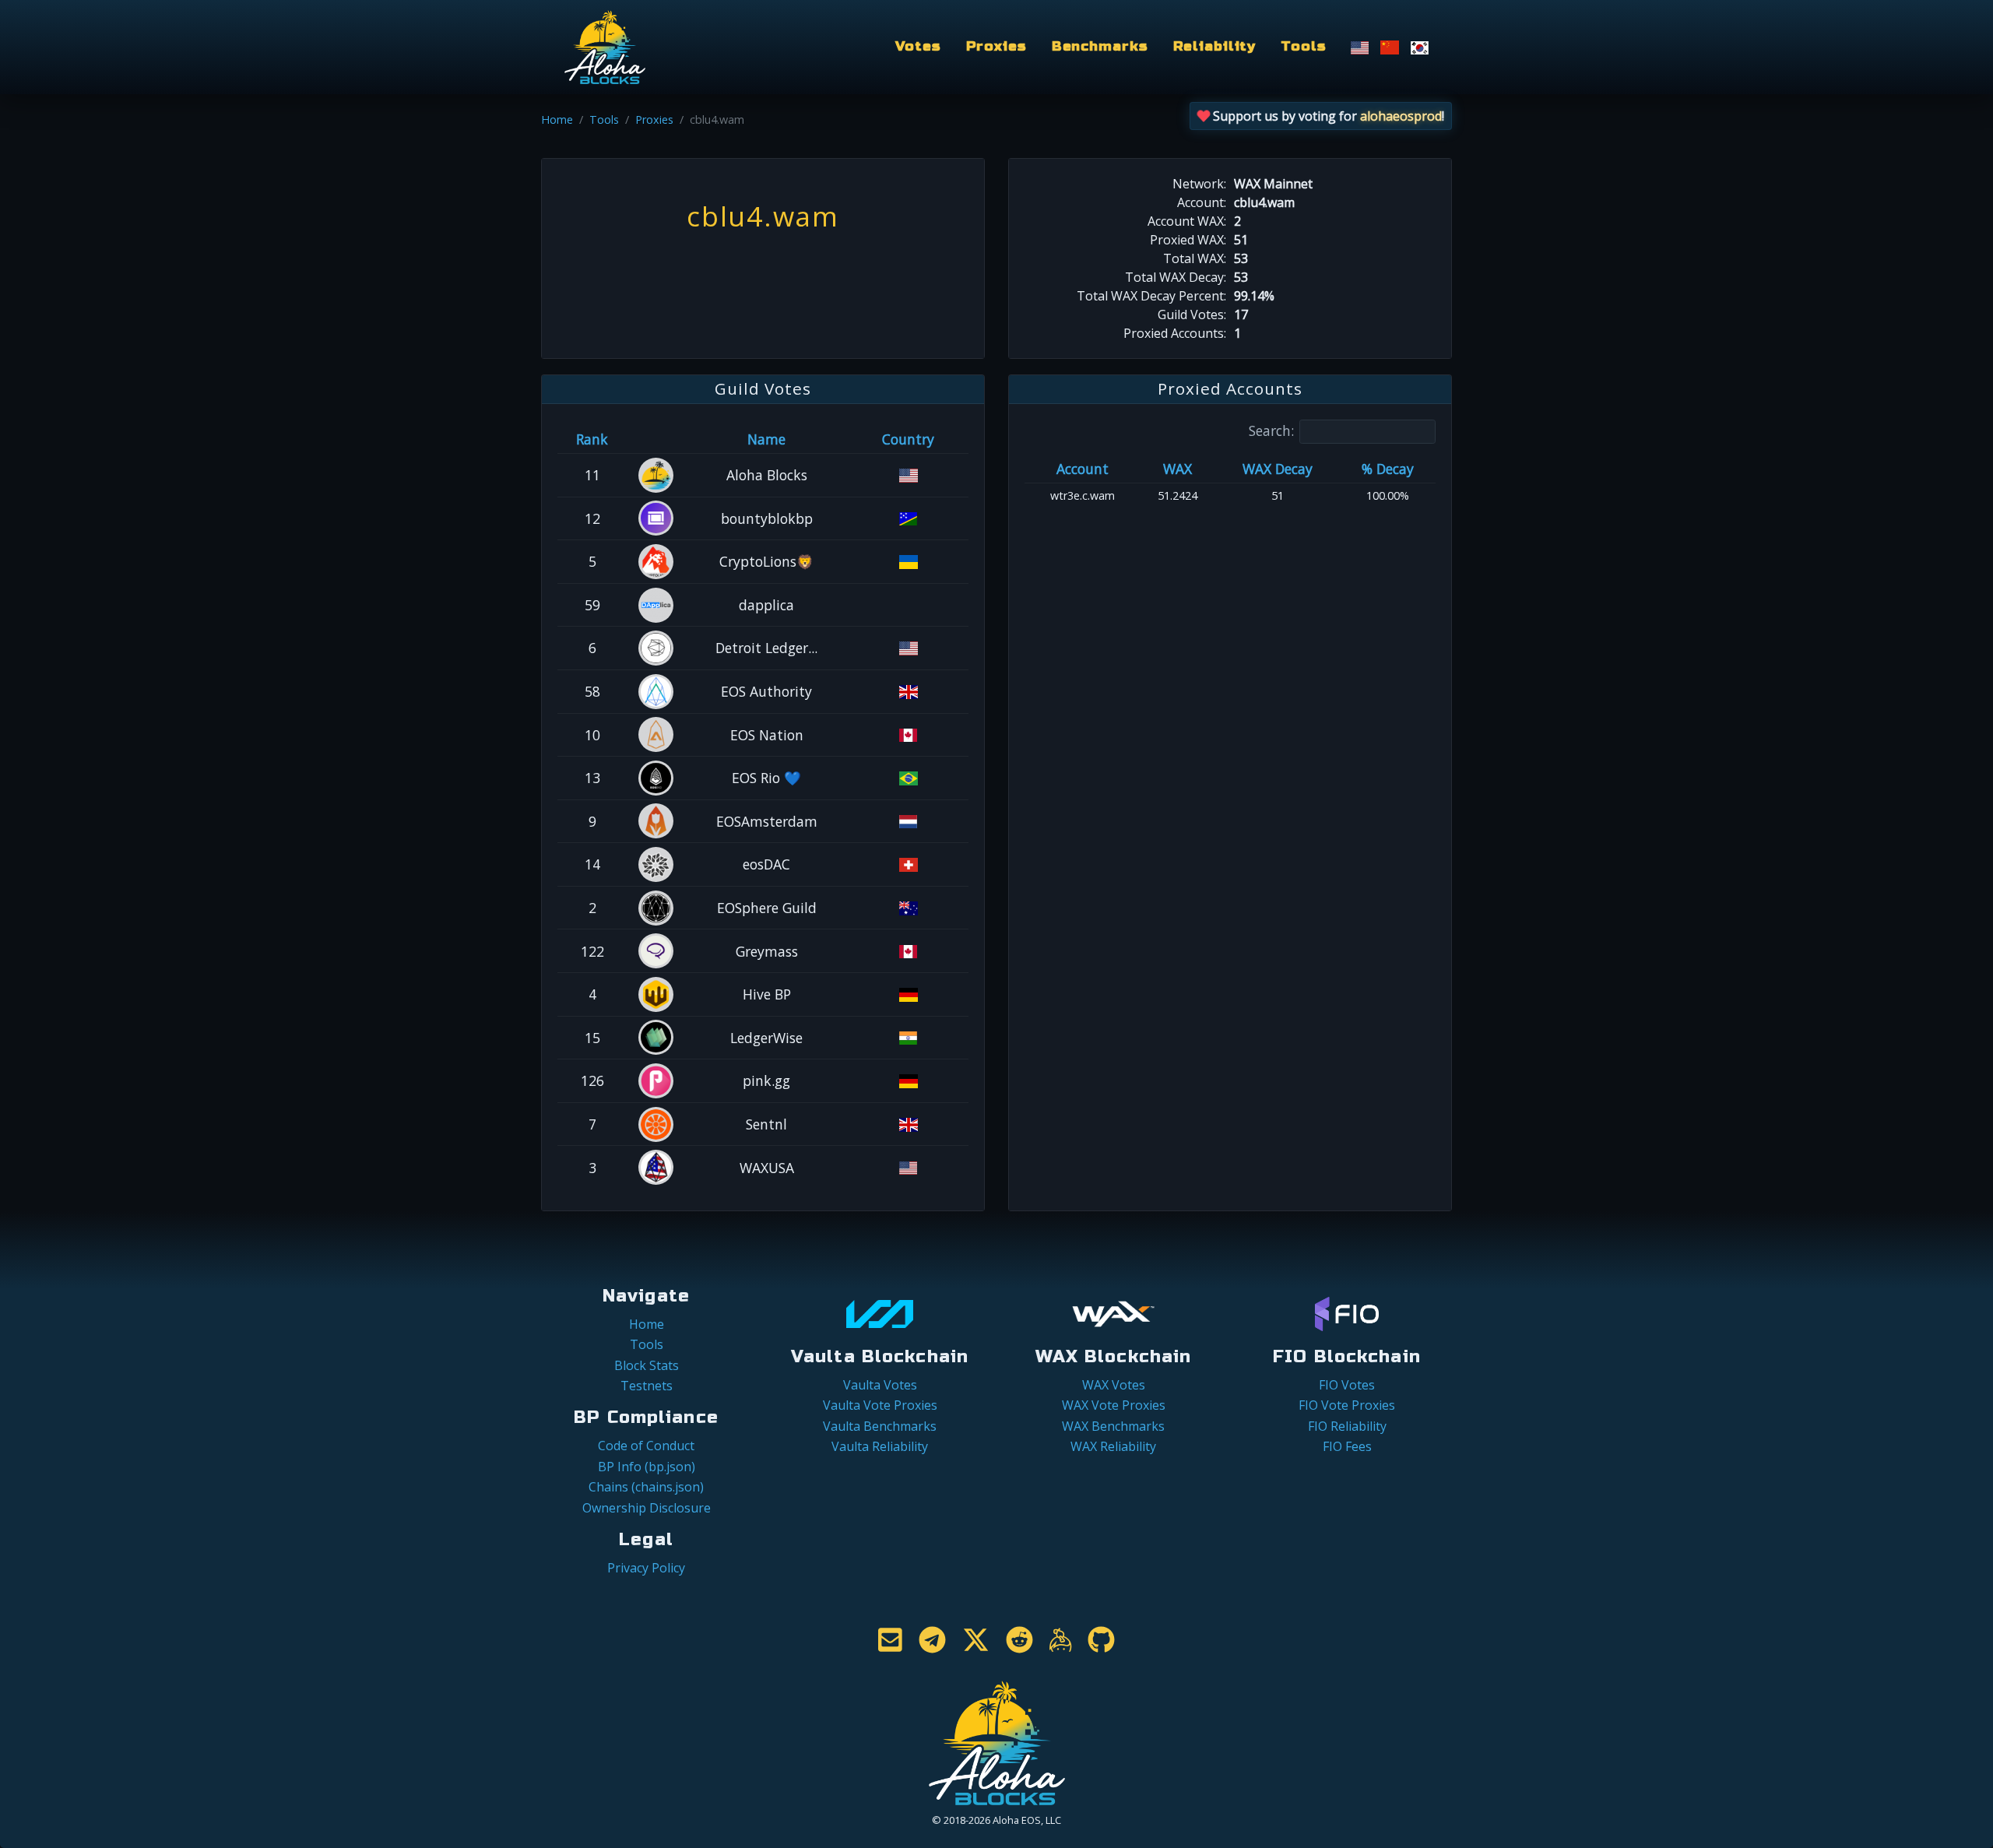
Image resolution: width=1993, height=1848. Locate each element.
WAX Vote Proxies (1114, 1405)
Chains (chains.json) (646, 1487)
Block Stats (647, 1365)
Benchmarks (1100, 46)
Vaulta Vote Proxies (880, 1405)
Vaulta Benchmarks (880, 1426)
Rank (592, 439)
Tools (1303, 46)
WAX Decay (1278, 469)
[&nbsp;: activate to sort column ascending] (657, 439)
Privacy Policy (646, 1568)
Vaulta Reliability (880, 1446)
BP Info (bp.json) (647, 1467)
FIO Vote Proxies (1347, 1405)
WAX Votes (1114, 1385)
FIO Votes (1347, 1385)
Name (766, 439)
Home (557, 119)
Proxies (996, 46)
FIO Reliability (1347, 1426)
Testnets (647, 1386)
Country (908, 439)
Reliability (1215, 46)
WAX (1178, 469)
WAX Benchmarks (1113, 1426)
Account (1083, 469)
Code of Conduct (646, 1446)
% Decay (1388, 469)
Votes (918, 46)
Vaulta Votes (880, 1385)
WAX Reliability (1113, 1446)
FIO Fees (1347, 1446)
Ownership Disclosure (647, 1508)
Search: (1271, 430)
